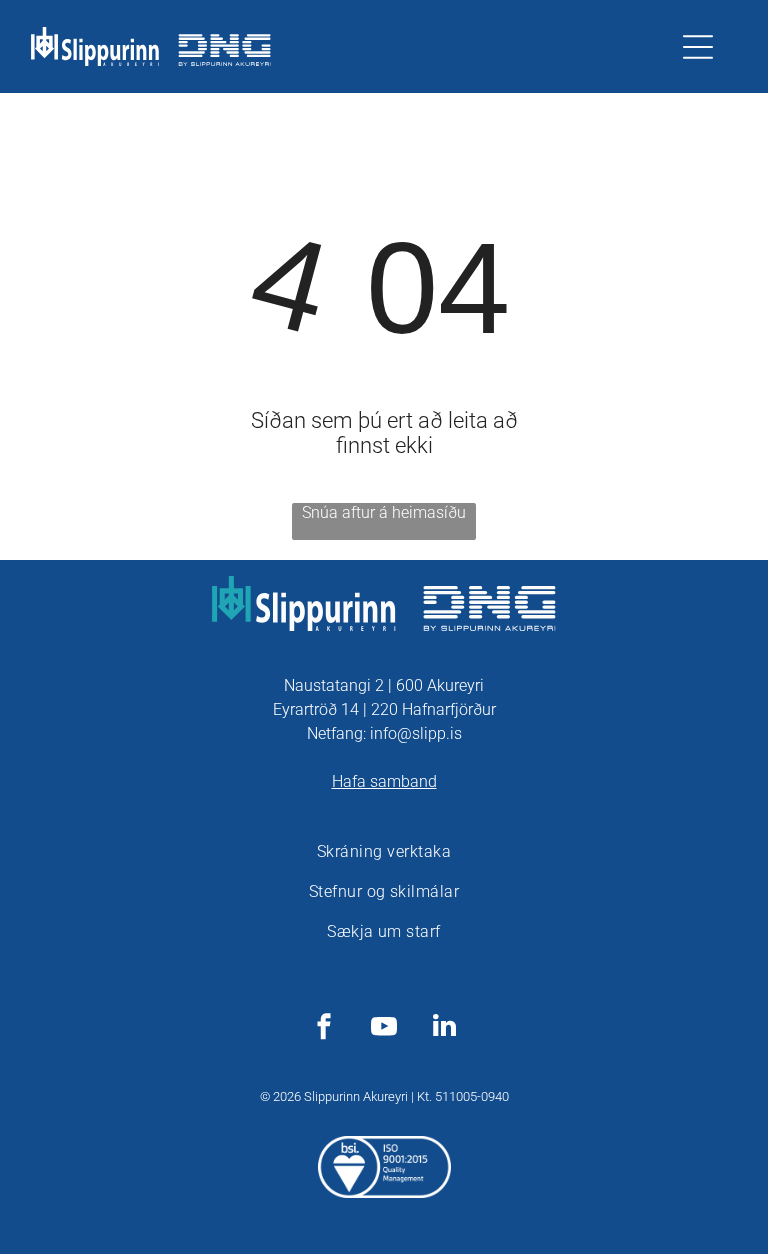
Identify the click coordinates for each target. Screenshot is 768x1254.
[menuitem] (383, 852)
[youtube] (384, 1028)
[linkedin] (444, 1028)
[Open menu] (698, 47)
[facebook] (324, 1028)
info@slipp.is (416, 733)
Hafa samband (384, 781)
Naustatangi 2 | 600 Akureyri (384, 685)
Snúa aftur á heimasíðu (384, 512)
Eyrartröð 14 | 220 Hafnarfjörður (384, 709)
